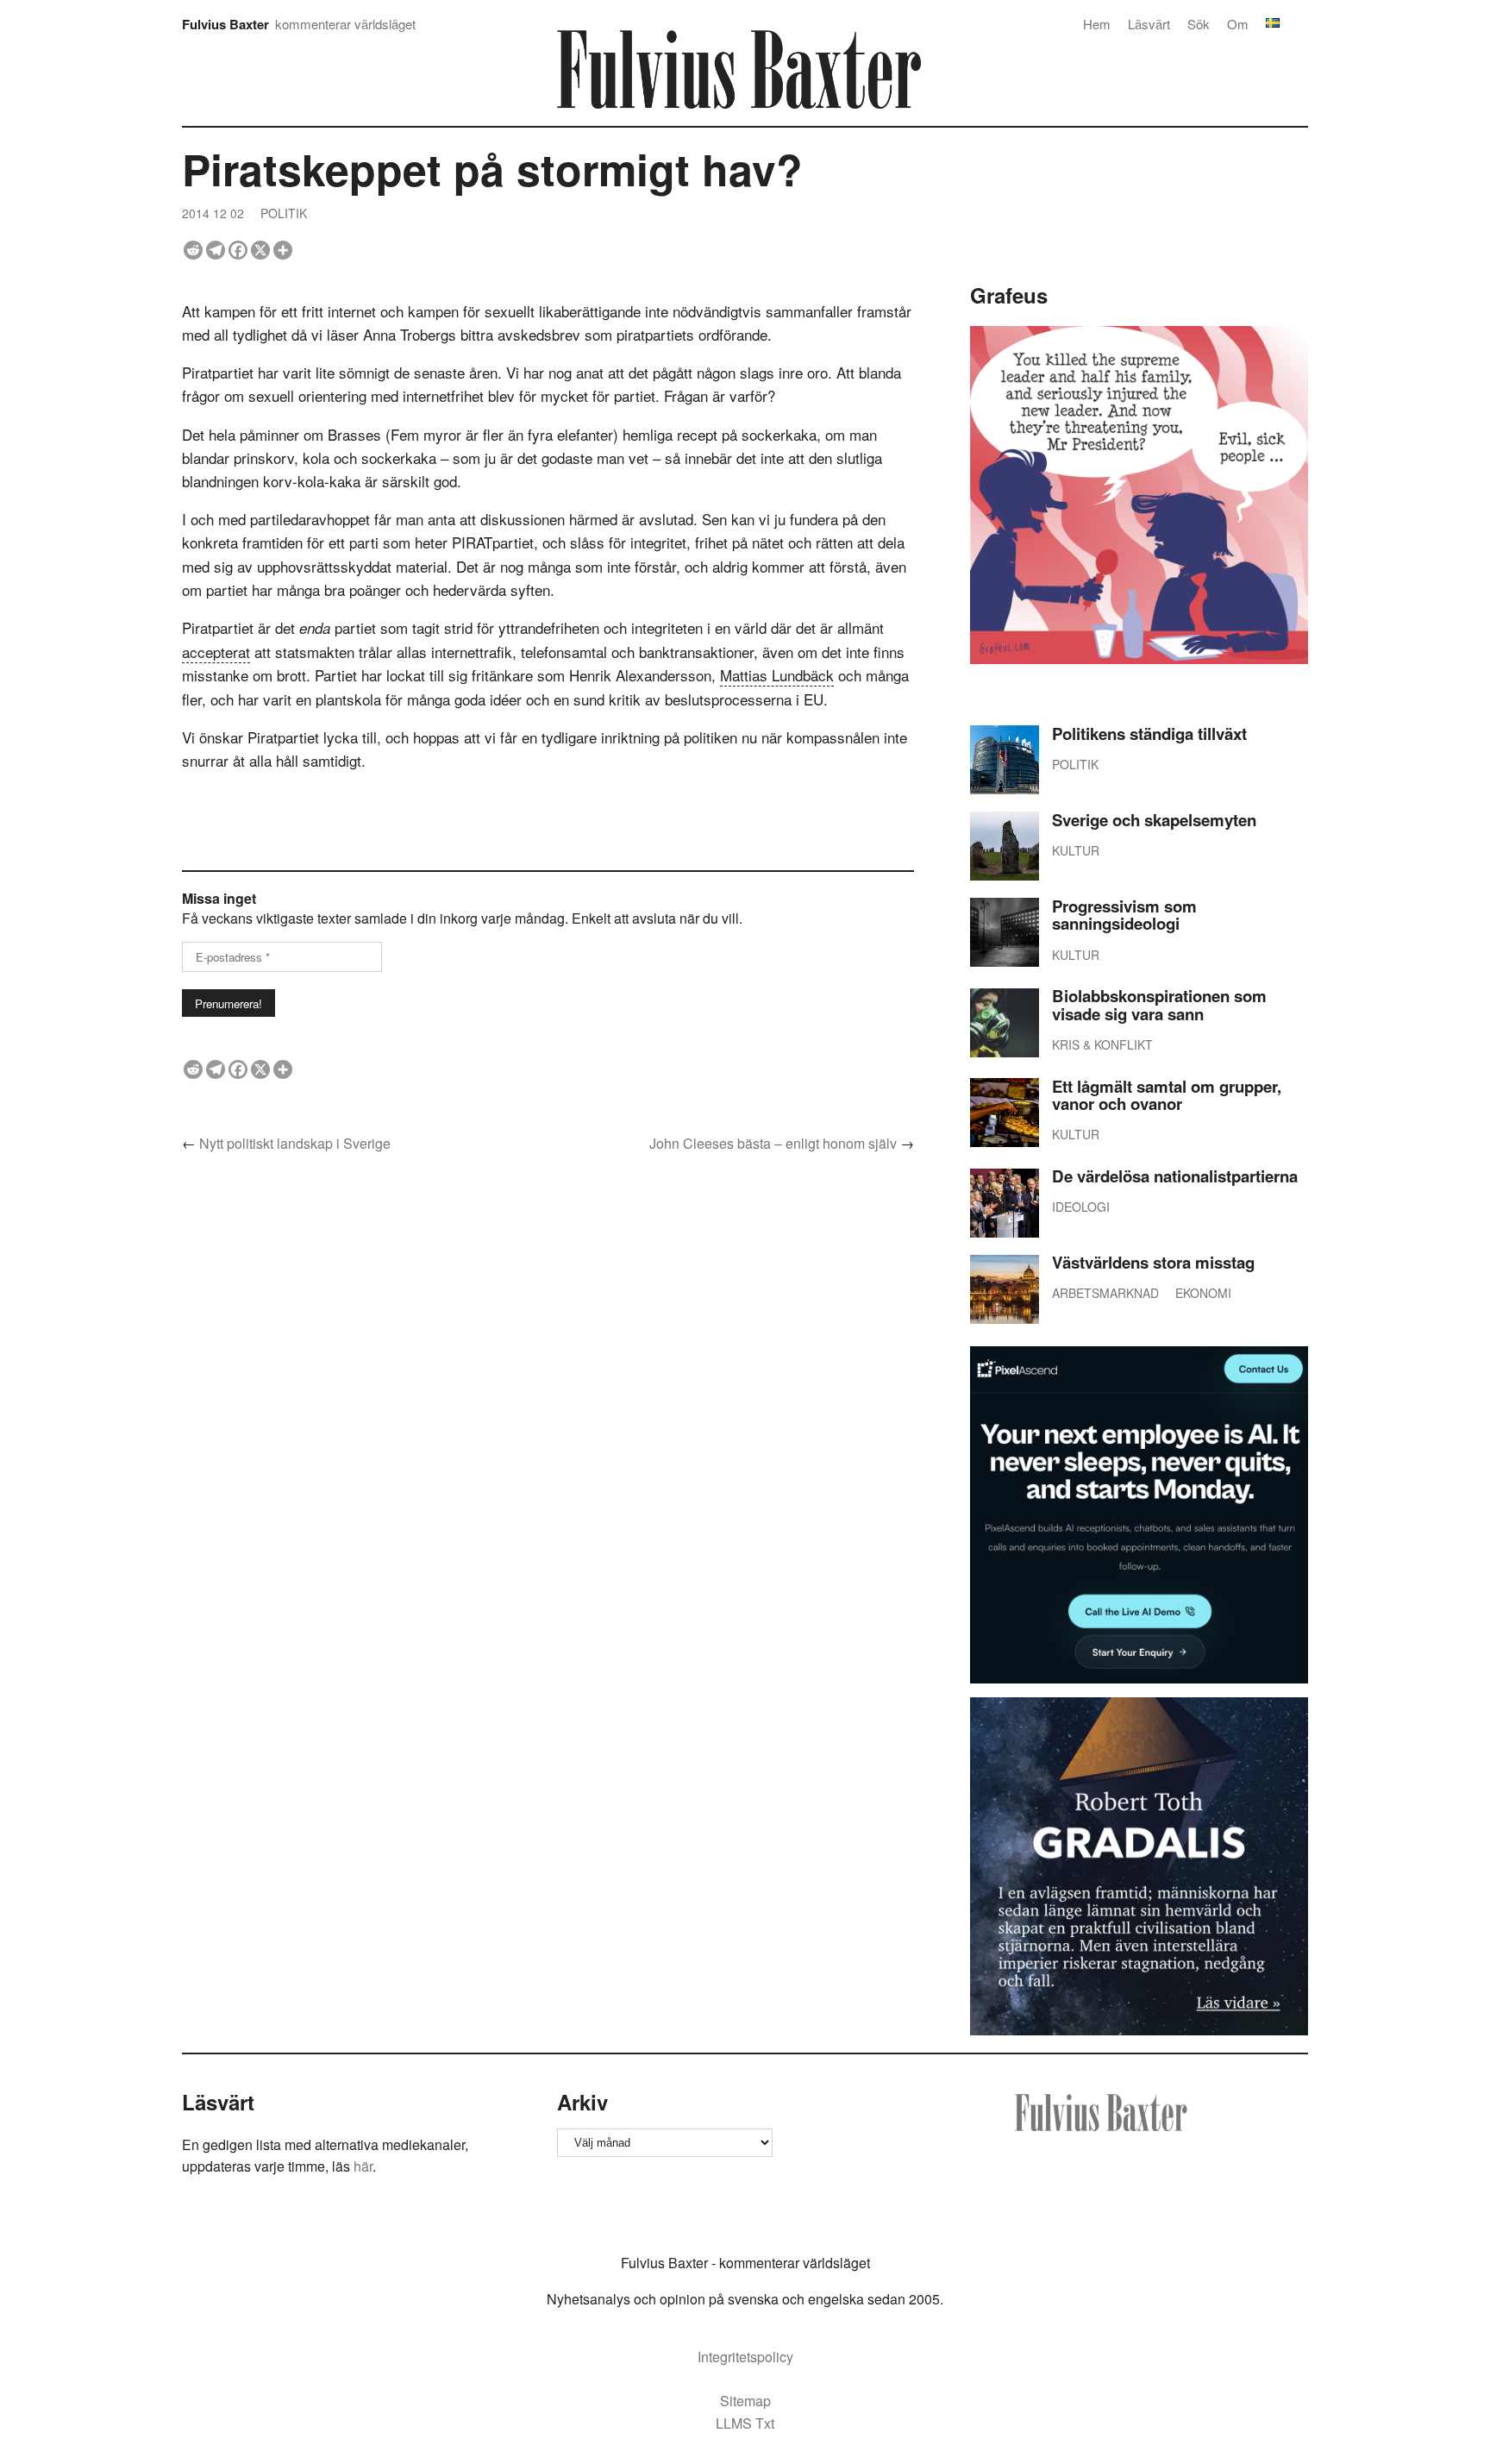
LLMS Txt (745, 2423)
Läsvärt (1149, 24)
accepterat (216, 652)
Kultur (1076, 850)
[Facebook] (238, 250)
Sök (1199, 24)
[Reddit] (193, 250)
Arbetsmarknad (1105, 1293)
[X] (260, 250)
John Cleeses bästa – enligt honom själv (773, 1143)
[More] (283, 250)
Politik (284, 213)
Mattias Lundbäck (777, 675)
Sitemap (745, 2401)
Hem (1097, 24)
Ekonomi (1203, 1293)
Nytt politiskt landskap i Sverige (295, 1143)
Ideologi (1081, 1207)
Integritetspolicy (745, 2357)
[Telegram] (216, 250)
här (363, 2166)
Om (1238, 24)
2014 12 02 (213, 213)
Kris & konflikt (1102, 1044)
